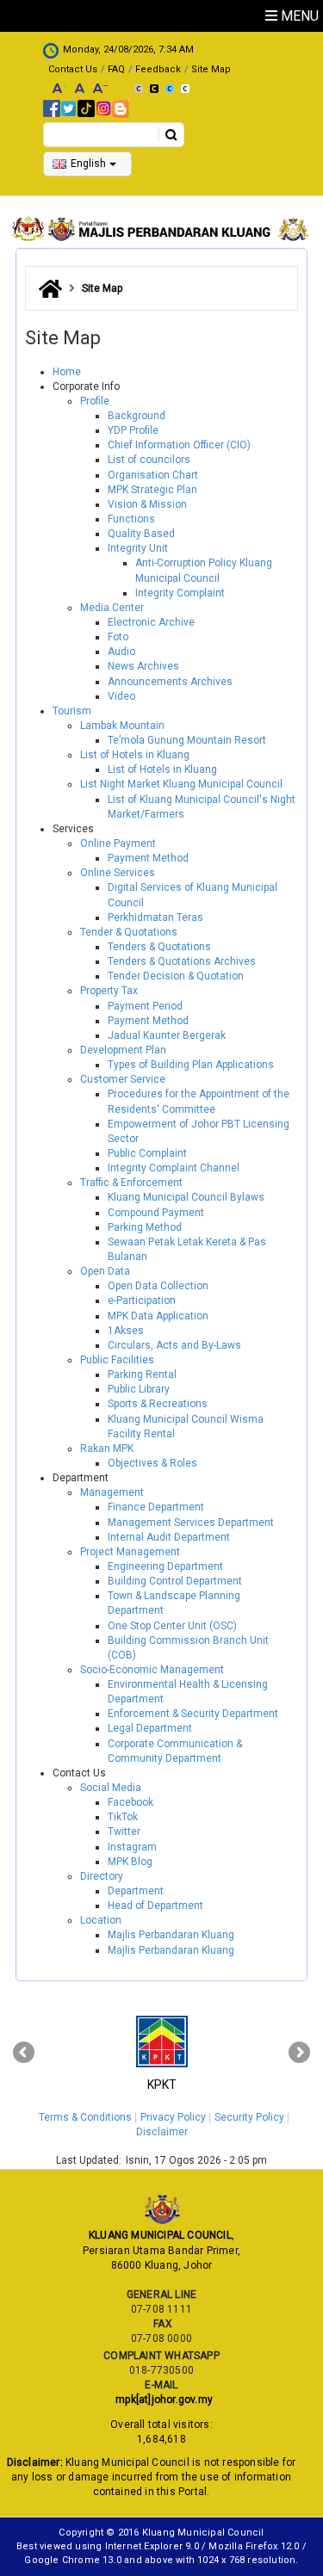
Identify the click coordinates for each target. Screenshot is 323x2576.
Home (67, 372)
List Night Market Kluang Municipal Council (181, 784)
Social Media (111, 1788)
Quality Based (141, 534)
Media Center (112, 608)
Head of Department (155, 1906)
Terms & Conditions (85, 2117)
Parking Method (145, 1227)
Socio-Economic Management (152, 1670)
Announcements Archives (170, 682)
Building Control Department (175, 1581)
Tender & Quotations (129, 932)
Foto (118, 637)
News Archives (143, 666)
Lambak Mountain (122, 726)
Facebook (130, 1802)
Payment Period (145, 1006)
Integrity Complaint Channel (174, 1168)
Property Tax (109, 991)
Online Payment (118, 843)
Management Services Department (191, 1523)
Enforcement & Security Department (193, 1714)
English (88, 164)
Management (112, 1492)
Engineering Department (165, 1566)
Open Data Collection (158, 1286)
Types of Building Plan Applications (191, 1065)
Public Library (139, 1389)
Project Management (130, 1552)
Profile (95, 401)
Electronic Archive (151, 622)
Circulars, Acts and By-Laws (174, 1345)
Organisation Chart (153, 475)
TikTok (123, 1817)
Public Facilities (117, 1360)
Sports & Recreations (158, 1404)
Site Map (211, 69)
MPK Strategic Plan (152, 490)
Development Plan (123, 1050)
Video (121, 696)
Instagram (132, 1847)
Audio (121, 652)
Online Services (118, 873)
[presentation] (24, 2053)
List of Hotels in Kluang (135, 755)
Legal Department (150, 1728)
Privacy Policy (173, 2117)
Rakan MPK (107, 1449)
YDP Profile (133, 430)
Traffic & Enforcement (131, 1183)
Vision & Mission (147, 504)
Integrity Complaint (180, 593)
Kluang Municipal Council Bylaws (186, 1197)
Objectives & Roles (152, 1463)
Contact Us (73, 69)
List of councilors (149, 460)
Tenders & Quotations (159, 947)
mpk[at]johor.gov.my (161, 2400)
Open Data (105, 1271)
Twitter (124, 1832)
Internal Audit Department (169, 1537)
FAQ (116, 69)
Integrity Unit (138, 548)
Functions (131, 519)
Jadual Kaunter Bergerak (167, 1035)
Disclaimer (162, 2132)
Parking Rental (142, 1374)
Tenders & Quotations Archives (182, 961)
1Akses (126, 1331)
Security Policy (249, 2117)
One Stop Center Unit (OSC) (172, 1626)
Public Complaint (147, 1153)
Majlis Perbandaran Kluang (171, 1935)
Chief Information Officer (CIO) (179, 445)
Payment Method (148, 858)
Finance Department (156, 1507)
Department (136, 1891)
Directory (102, 1876)
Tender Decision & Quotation (176, 976)
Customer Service (123, 1079)
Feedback (158, 69)
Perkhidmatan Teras (155, 917)
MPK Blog (130, 1862)
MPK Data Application (158, 1316)
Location (101, 1920)
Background (137, 416)
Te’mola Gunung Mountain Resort (187, 740)
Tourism (72, 711)
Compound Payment (156, 1213)
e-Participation (142, 1300)
